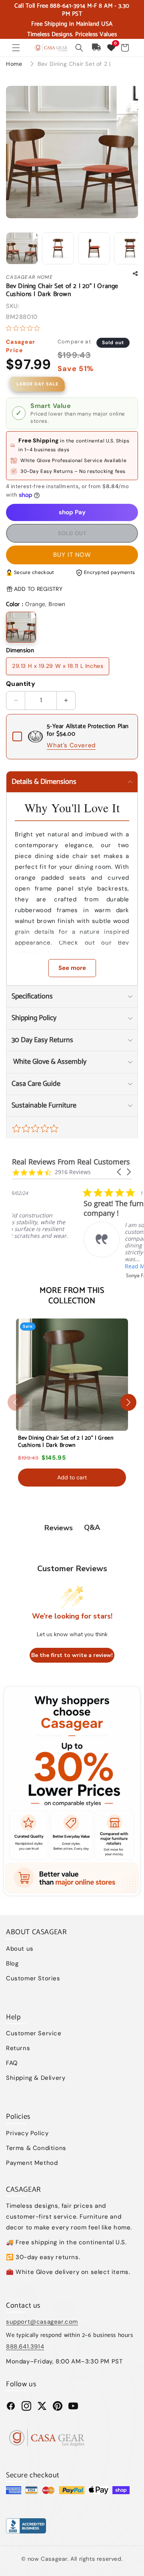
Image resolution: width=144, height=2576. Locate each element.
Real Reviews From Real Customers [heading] (71, 1162)
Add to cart (72, 1477)
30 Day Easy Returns (42, 1040)
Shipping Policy (34, 1018)
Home (14, 64)
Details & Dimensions (44, 782)
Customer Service (34, 2033)
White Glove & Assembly (49, 1062)
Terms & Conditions (36, 2148)
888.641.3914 (25, 2347)
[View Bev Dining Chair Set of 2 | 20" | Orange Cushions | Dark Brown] (22, 248)
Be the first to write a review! (72, 1655)
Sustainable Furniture (44, 1105)
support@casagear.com (42, 2322)
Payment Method (32, 2163)
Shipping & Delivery (36, 2078)
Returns (18, 2048)
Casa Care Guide (36, 1084)
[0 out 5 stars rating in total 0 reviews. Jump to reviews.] (25, 328)
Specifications (32, 996)
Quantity (21, 684)
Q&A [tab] (92, 1527)
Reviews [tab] (59, 1528)
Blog (12, 1963)
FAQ (12, 2063)
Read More (68, 1266)
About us (20, 1949)
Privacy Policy (27, 2133)
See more (72, 968)
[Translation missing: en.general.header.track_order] (97, 48)
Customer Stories (33, 1978)
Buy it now (72, 555)
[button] (16, 48)
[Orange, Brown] (21, 627)
